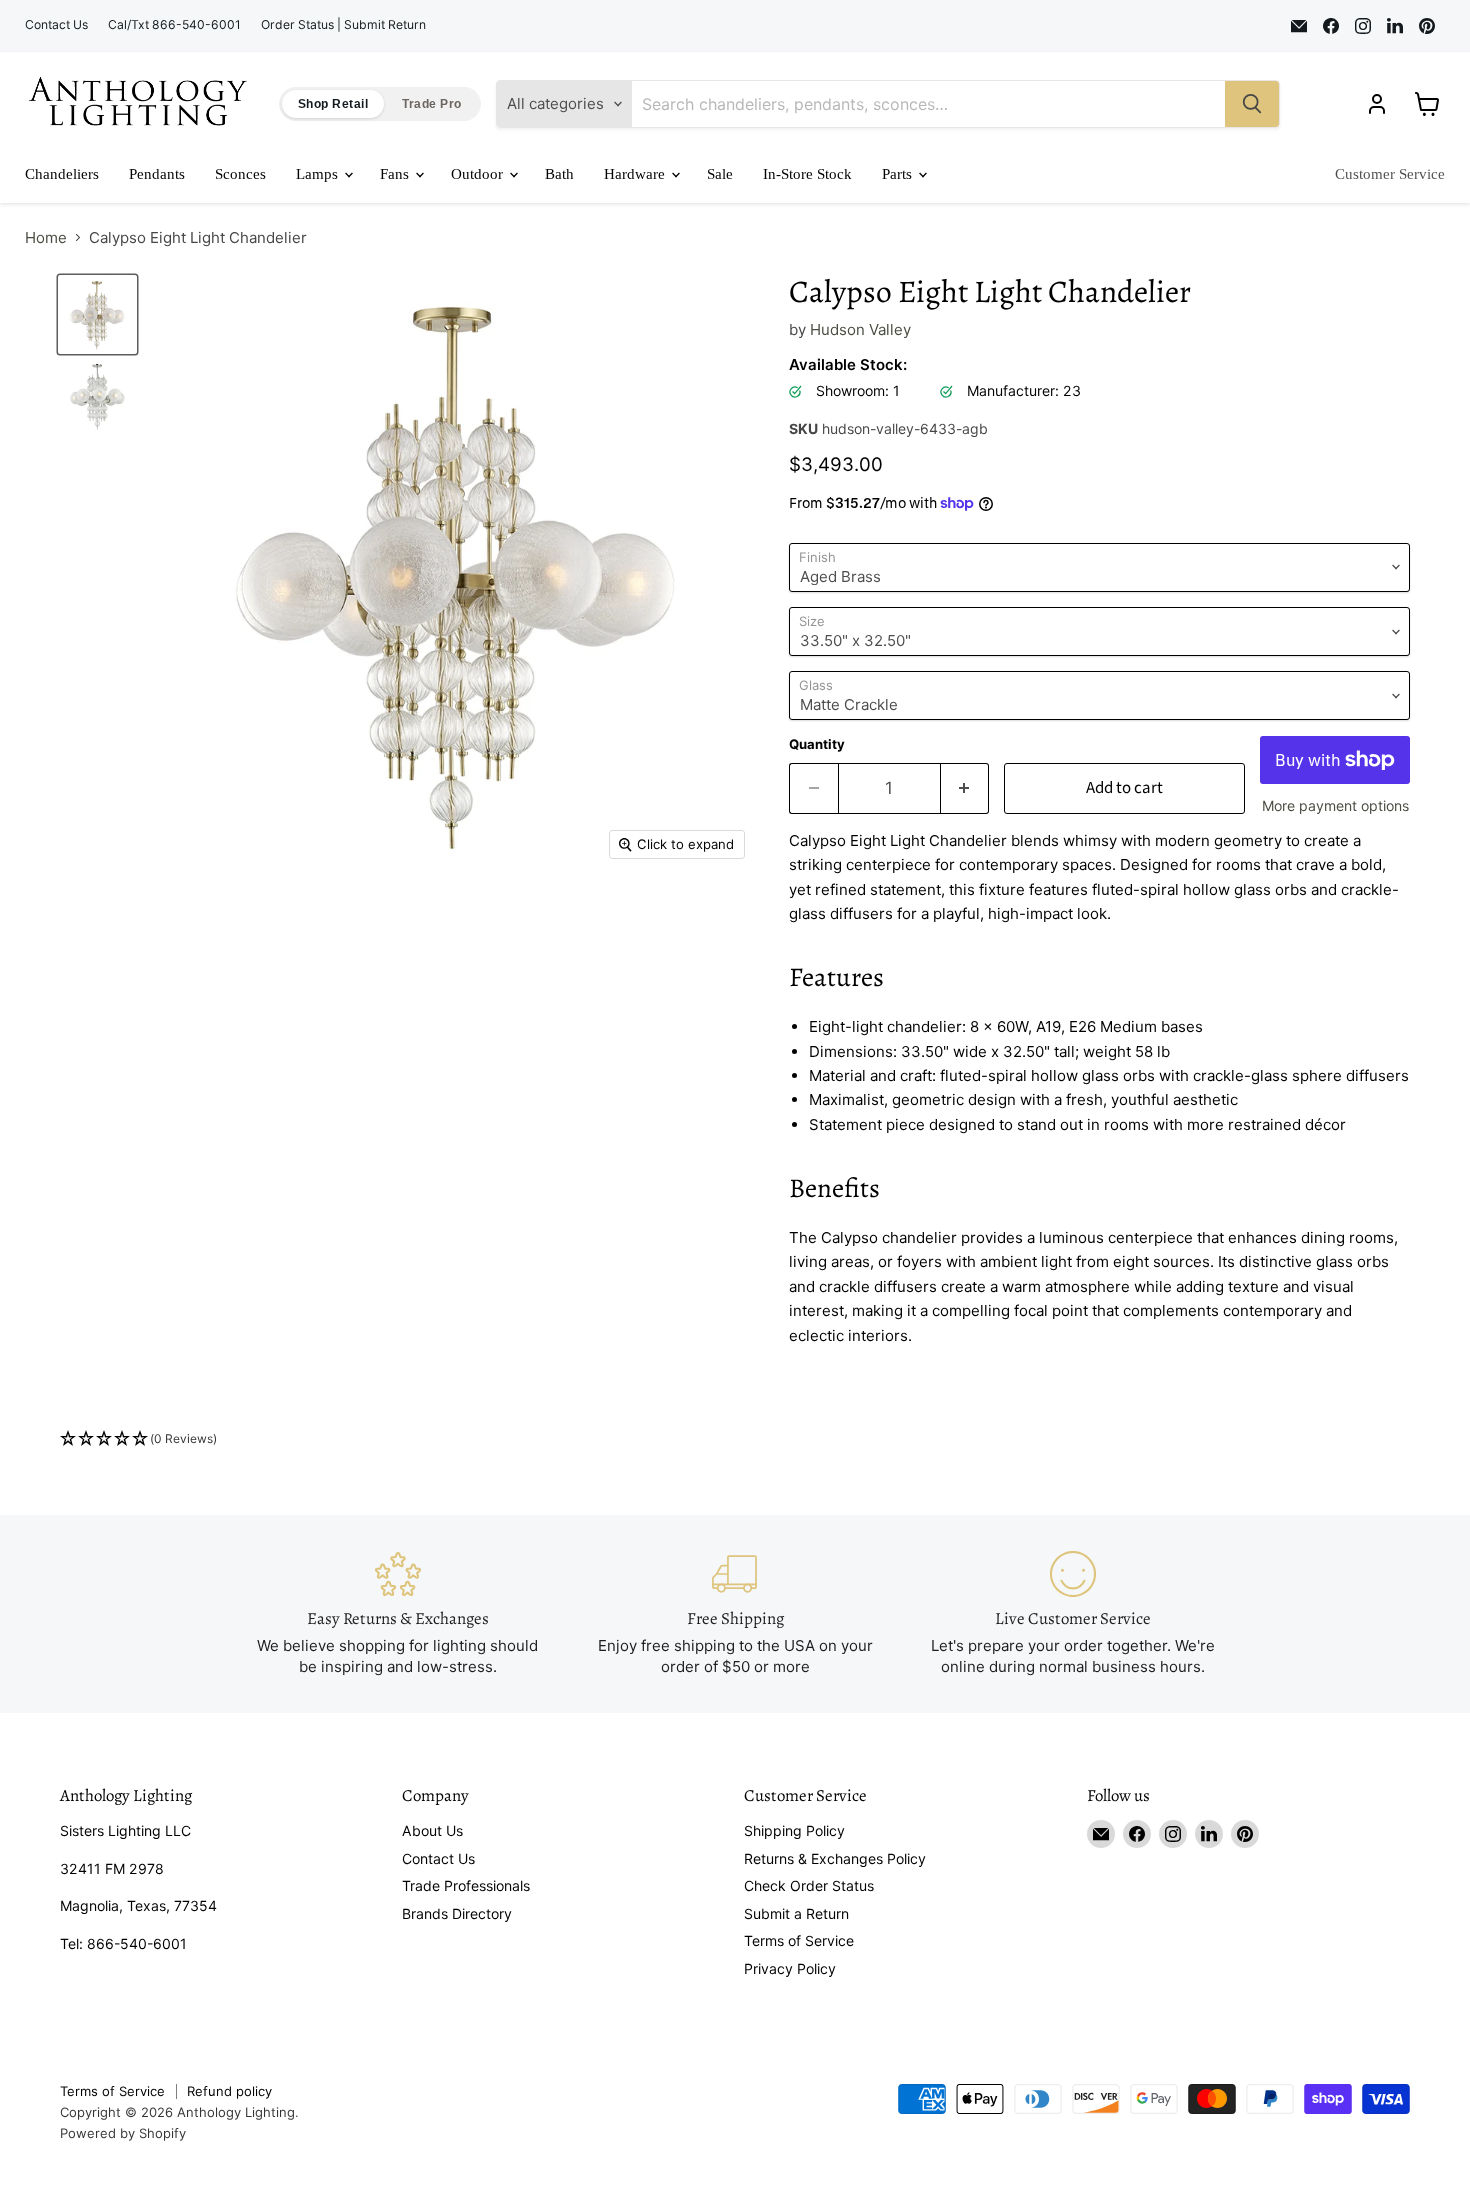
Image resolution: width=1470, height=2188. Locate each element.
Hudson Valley (860, 329)
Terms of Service (799, 1940)
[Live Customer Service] (1073, 1613)
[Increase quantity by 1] (965, 788)
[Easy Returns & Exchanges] (398, 1613)
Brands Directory (457, 1913)
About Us (432, 1830)
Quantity (817, 744)
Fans (396, 174)
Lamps (319, 174)
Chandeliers (62, 174)
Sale (720, 174)
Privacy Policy (790, 1968)
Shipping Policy (794, 1830)
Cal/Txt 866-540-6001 (174, 25)
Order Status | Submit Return (343, 25)
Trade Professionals (466, 1885)
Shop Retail (333, 104)
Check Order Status (809, 1885)
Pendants (157, 174)
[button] (735, 1439)
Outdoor (479, 174)
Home (46, 237)
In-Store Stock (807, 174)
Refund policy (229, 2091)
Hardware (636, 174)
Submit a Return (796, 1913)
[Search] (1252, 104)
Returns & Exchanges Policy (835, 1858)
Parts (899, 174)
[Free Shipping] (735, 1613)
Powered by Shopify (123, 2133)
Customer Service (1390, 174)
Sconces (240, 174)
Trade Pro (431, 104)
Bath (559, 174)
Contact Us (56, 25)
